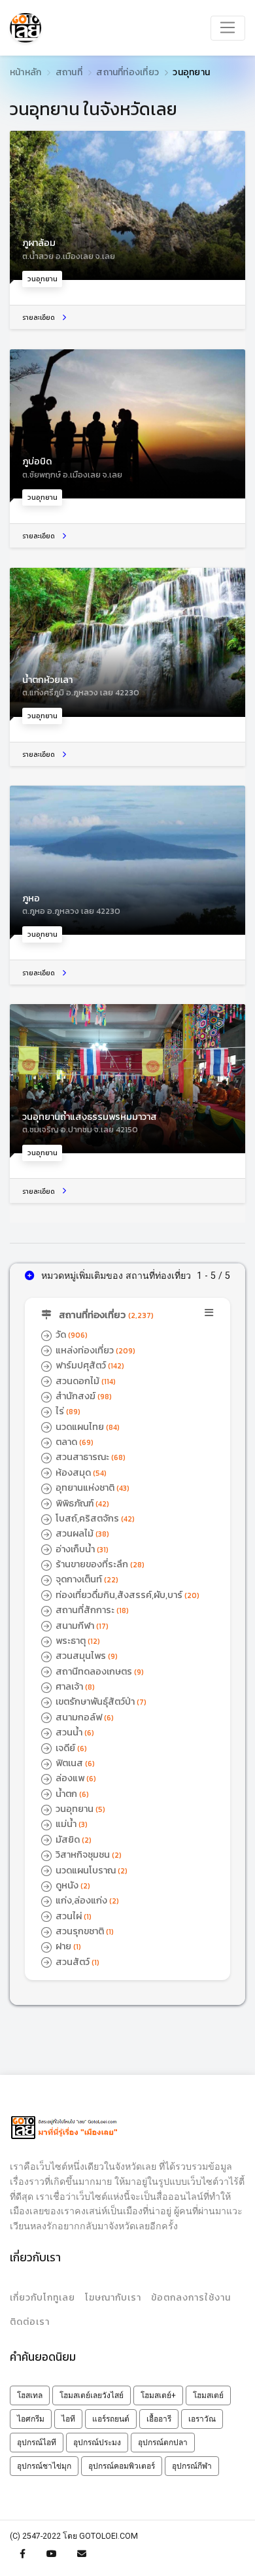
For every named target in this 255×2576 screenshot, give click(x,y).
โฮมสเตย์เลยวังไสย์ (92, 2395)
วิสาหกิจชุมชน (88, 1854)
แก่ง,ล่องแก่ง (86, 1900)
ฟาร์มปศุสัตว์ (89, 1365)
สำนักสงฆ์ (83, 1396)
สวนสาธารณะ (90, 1457)
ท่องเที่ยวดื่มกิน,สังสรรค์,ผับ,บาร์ (127, 1595)
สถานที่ (69, 72)
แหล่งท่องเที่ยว (94, 1350)
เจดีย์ (70, 1748)
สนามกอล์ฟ (84, 1717)
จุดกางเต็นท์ (86, 1579)
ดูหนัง (72, 1885)
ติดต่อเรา (30, 2322)
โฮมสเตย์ (208, 2395)
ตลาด (74, 1442)
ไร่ (67, 1411)
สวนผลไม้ (81, 1533)
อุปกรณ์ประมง (97, 2443)
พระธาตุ (77, 1641)
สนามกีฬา (81, 1626)
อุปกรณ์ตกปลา (163, 2443)
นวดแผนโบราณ (91, 1870)
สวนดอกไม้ (85, 1381)
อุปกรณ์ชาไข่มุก (44, 2466)
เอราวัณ (202, 2419)
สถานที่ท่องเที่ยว (127, 72)
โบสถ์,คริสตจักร (94, 1518)
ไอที (68, 2419)
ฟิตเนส (74, 1763)
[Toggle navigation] (228, 28)
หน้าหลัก (25, 72)
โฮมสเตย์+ (158, 2395)
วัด (71, 1334)
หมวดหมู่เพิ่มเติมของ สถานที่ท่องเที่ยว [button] (115, 1276)
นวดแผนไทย (87, 1427)
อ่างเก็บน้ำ (81, 1549)
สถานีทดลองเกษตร (99, 1671)
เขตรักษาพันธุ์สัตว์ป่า (100, 1701)
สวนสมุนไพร (86, 1656)
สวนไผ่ (73, 1916)
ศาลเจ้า (74, 1686)
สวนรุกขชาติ (84, 1931)
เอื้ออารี (159, 2419)
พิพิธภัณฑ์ (81, 1503)
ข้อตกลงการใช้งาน (191, 2298)
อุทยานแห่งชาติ (92, 1488)
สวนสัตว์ (76, 1962)
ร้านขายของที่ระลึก (99, 1564)
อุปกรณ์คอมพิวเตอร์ (122, 2466)
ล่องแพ (75, 1778)
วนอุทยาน (79, 1809)
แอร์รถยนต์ (111, 2419)
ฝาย (67, 1946)
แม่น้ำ (71, 1824)
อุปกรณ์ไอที (37, 2443)
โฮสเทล (30, 2395)
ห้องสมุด (80, 1472)
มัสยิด (73, 1839)
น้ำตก (71, 1794)
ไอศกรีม (31, 2419)
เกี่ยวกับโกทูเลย (42, 2298)
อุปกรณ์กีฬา (192, 2466)
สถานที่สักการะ (91, 1610)
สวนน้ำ (74, 1732)
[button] (128, 1315)
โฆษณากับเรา (113, 2298)
